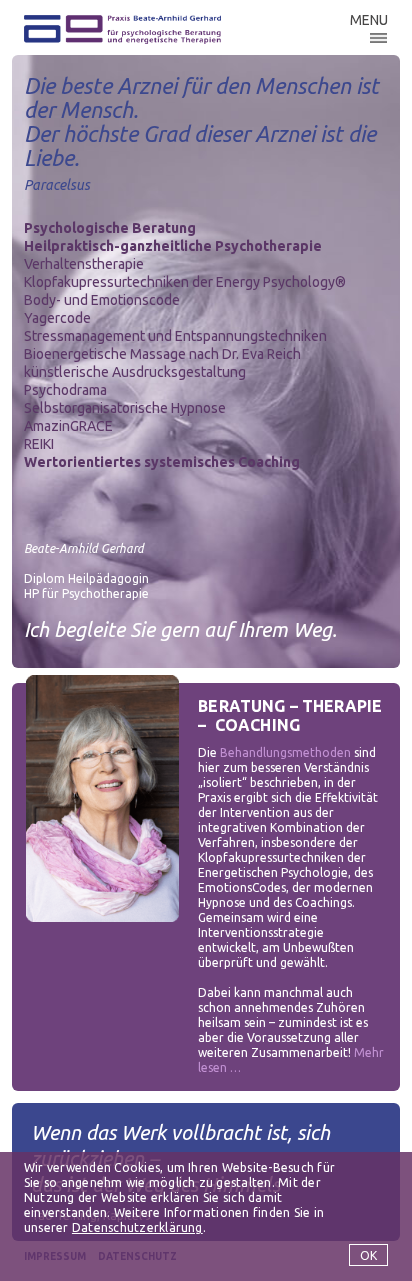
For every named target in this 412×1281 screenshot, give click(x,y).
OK (368, 1255)
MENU (369, 20)
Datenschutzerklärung (137, 1227)
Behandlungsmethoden (285, 752)
